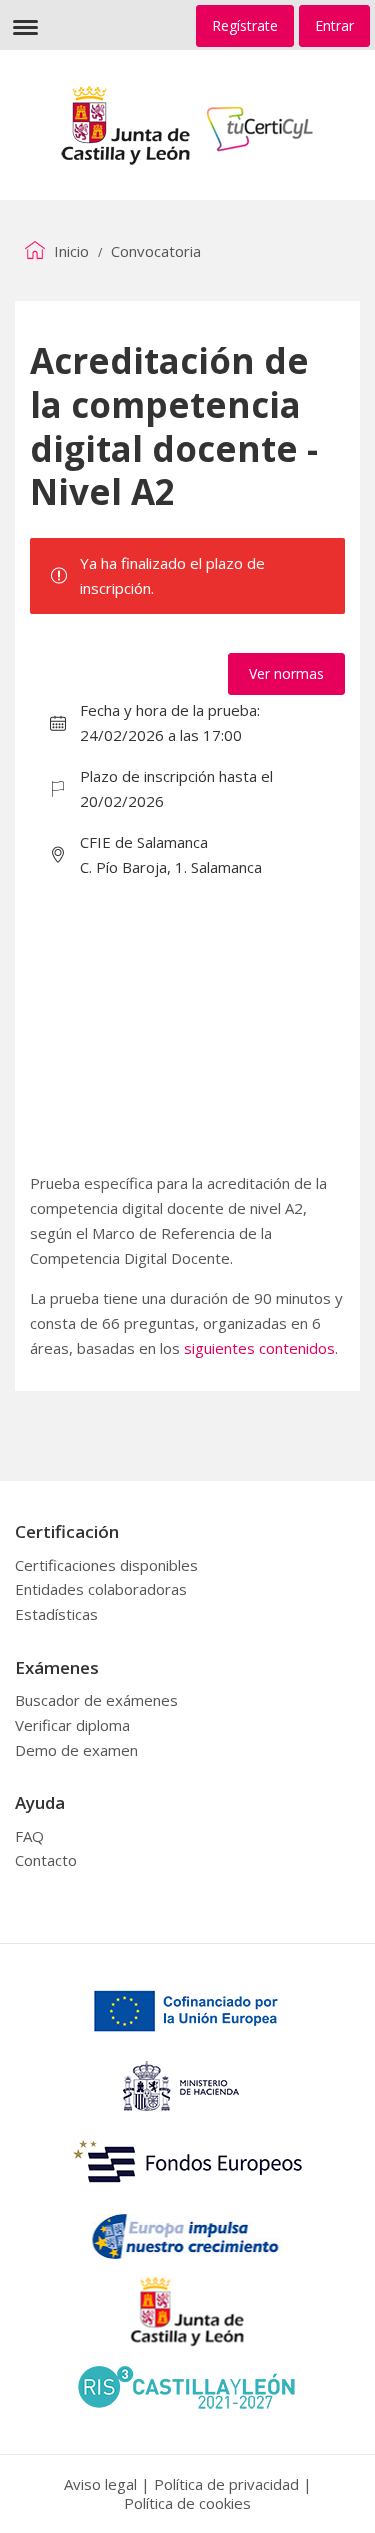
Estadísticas (56, 1614)
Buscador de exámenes (96, 1700)
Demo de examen (76, 1750)
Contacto (46, 1860)
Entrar (334, 25)
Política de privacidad (226, 2484)
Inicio (69, 251)
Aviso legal (100, 2484)
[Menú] (25, 25)
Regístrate (245, 25)
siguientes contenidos (259, 1348)
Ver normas (286, 673)
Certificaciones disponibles (106, 1565)
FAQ (29, 1836)
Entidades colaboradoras (101, 1589)
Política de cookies (187, 2503)
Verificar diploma (72, 1725)
